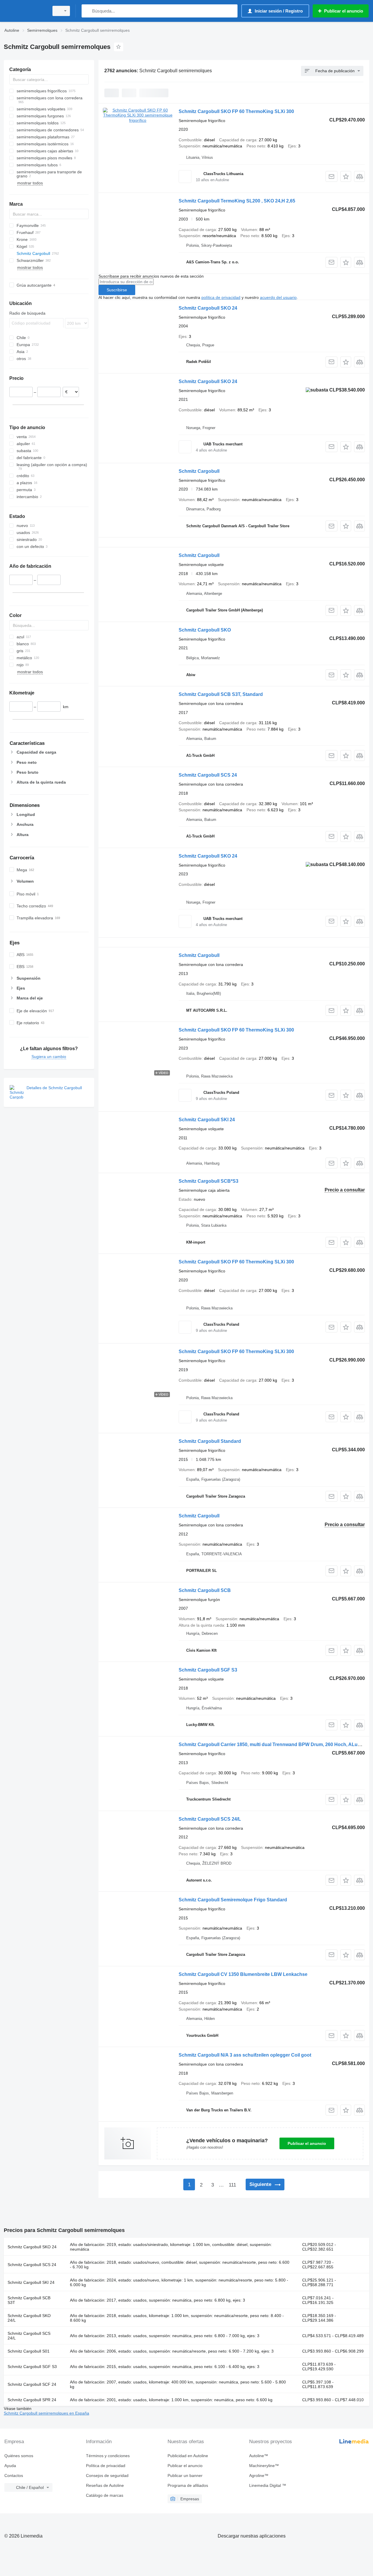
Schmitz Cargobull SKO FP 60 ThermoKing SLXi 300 (236, 111)
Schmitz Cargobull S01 (29, 2351)
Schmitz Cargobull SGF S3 (208, 1670)
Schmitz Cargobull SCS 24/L (210, 1819)
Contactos (14, 2476)
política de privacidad (221, 297)
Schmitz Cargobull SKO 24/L (29, 2318)
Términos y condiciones (108, 2456)
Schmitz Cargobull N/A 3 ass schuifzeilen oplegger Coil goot (245, 2055)
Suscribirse (117, 290)
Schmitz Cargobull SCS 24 (208, 775)
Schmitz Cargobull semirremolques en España (46, 2413)
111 (232, 2185)
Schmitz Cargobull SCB (205, 1590)
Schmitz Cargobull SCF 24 (32, 2384)
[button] (346, 176)
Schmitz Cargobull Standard (210, 1441)
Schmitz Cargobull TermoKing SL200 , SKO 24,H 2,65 (237, 201)
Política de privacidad (106, 2466)
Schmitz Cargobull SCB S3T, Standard (221, 694)
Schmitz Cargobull (199, 471)
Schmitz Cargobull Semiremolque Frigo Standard (233, 1900)
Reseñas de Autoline (105, 2485)
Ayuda (10, 2466)
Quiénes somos (19, 2456)
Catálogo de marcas (105, 2495)
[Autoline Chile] (25, 11)
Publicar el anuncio (307, 2143)
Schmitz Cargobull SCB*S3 (209, 1181)
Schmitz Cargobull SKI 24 (207, 1120)
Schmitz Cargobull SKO (205, 630)
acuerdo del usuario (278, 297)
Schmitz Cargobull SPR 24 (32, 2400)
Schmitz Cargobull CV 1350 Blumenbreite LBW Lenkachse (243, 1974)
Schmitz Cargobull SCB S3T (29, 2300)
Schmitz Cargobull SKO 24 (208, 308)
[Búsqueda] (87, 11)
